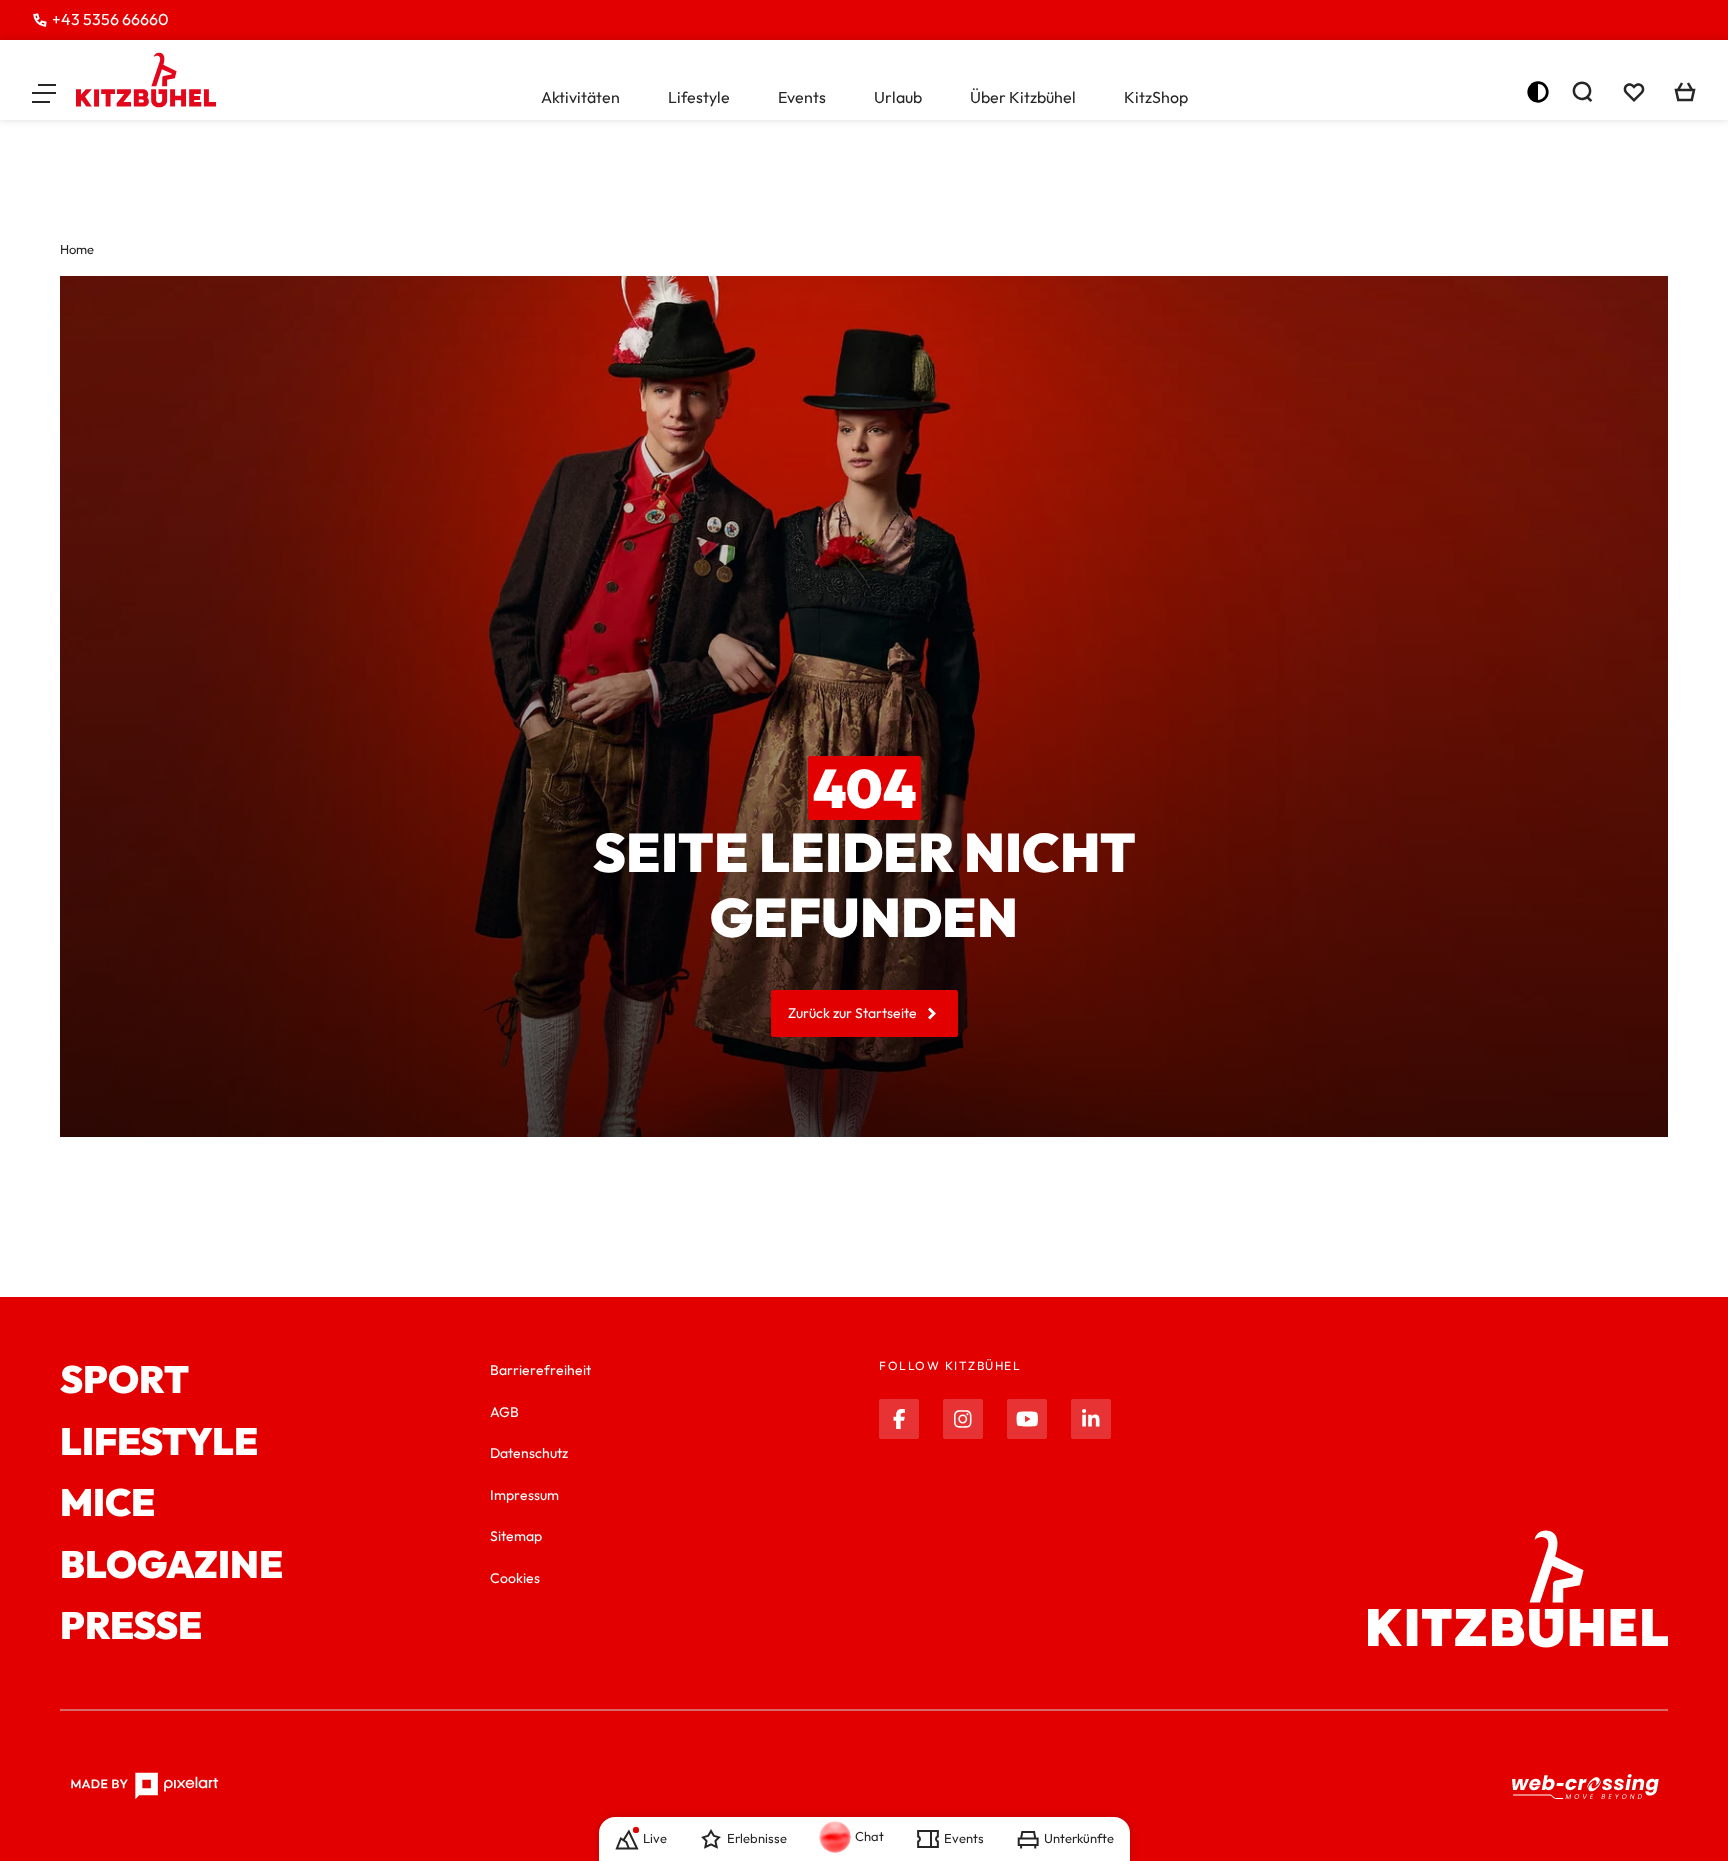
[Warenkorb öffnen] (1685, 92)
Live (655, 1838)
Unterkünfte (1079, 1838)
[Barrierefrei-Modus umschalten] (1538, 92)
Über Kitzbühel (1023, 97)
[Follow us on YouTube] (1027, 1419)
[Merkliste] (1634, 92)
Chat (869, 1836)
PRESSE (131, 1626)
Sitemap (516, 1536)
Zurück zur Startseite (852, 1013)
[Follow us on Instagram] (963, 1419)
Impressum (524, 1495)
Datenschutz (529, 1453)
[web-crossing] (1586, 1786)
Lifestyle (699, 97)
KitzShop (1156, 97)
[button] (44, 92)
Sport (124, 1380)
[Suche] (1582, 92)
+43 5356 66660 (110, 19)
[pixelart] (144, 1786)
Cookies (515, 1578)
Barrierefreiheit (540, 1370)
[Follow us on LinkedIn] (1091, 1419)
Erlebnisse (757, 1838)
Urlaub (898, 97)
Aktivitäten (580, 97)
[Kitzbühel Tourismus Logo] (146, 80)
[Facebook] (899, 1419)
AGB (504, 1412)
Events (802, 97)
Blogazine (171, 1565)
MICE (107, 1503)
